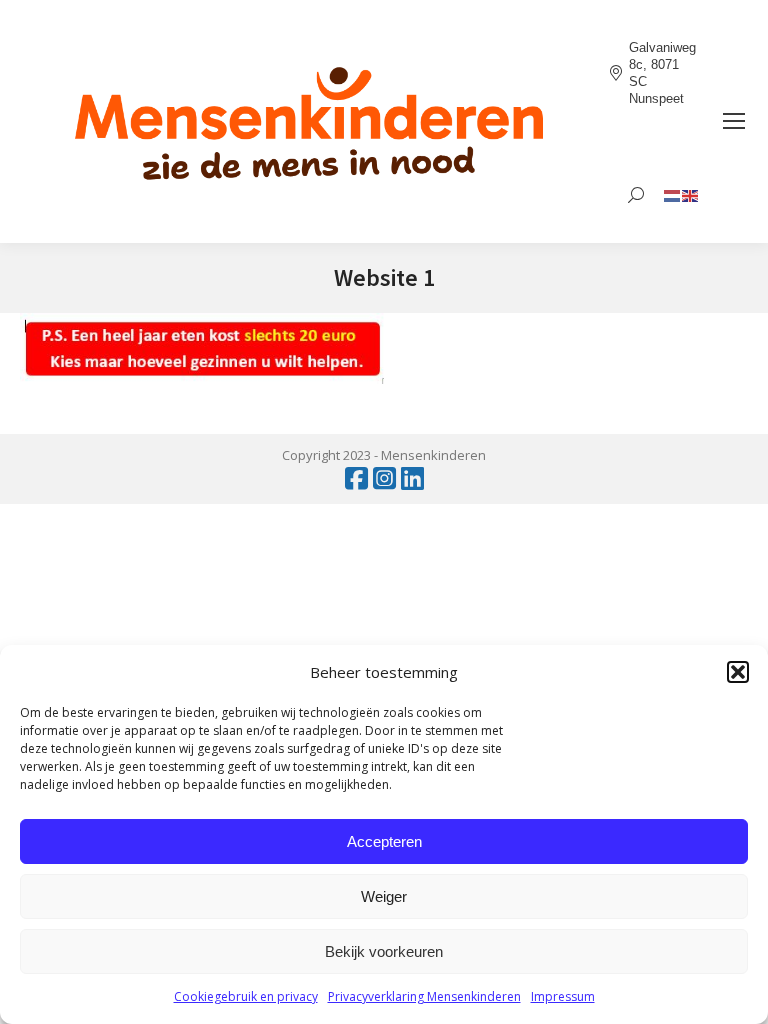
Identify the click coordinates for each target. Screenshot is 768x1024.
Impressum (563, 996)
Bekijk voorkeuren (384, 951)
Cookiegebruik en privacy (246, 996)
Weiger (384, 896)
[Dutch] (673, 194)
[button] (738, 672)
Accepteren (384, 841)
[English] (691, 194)
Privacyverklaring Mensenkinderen (424, 996)
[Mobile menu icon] (734, 121)
